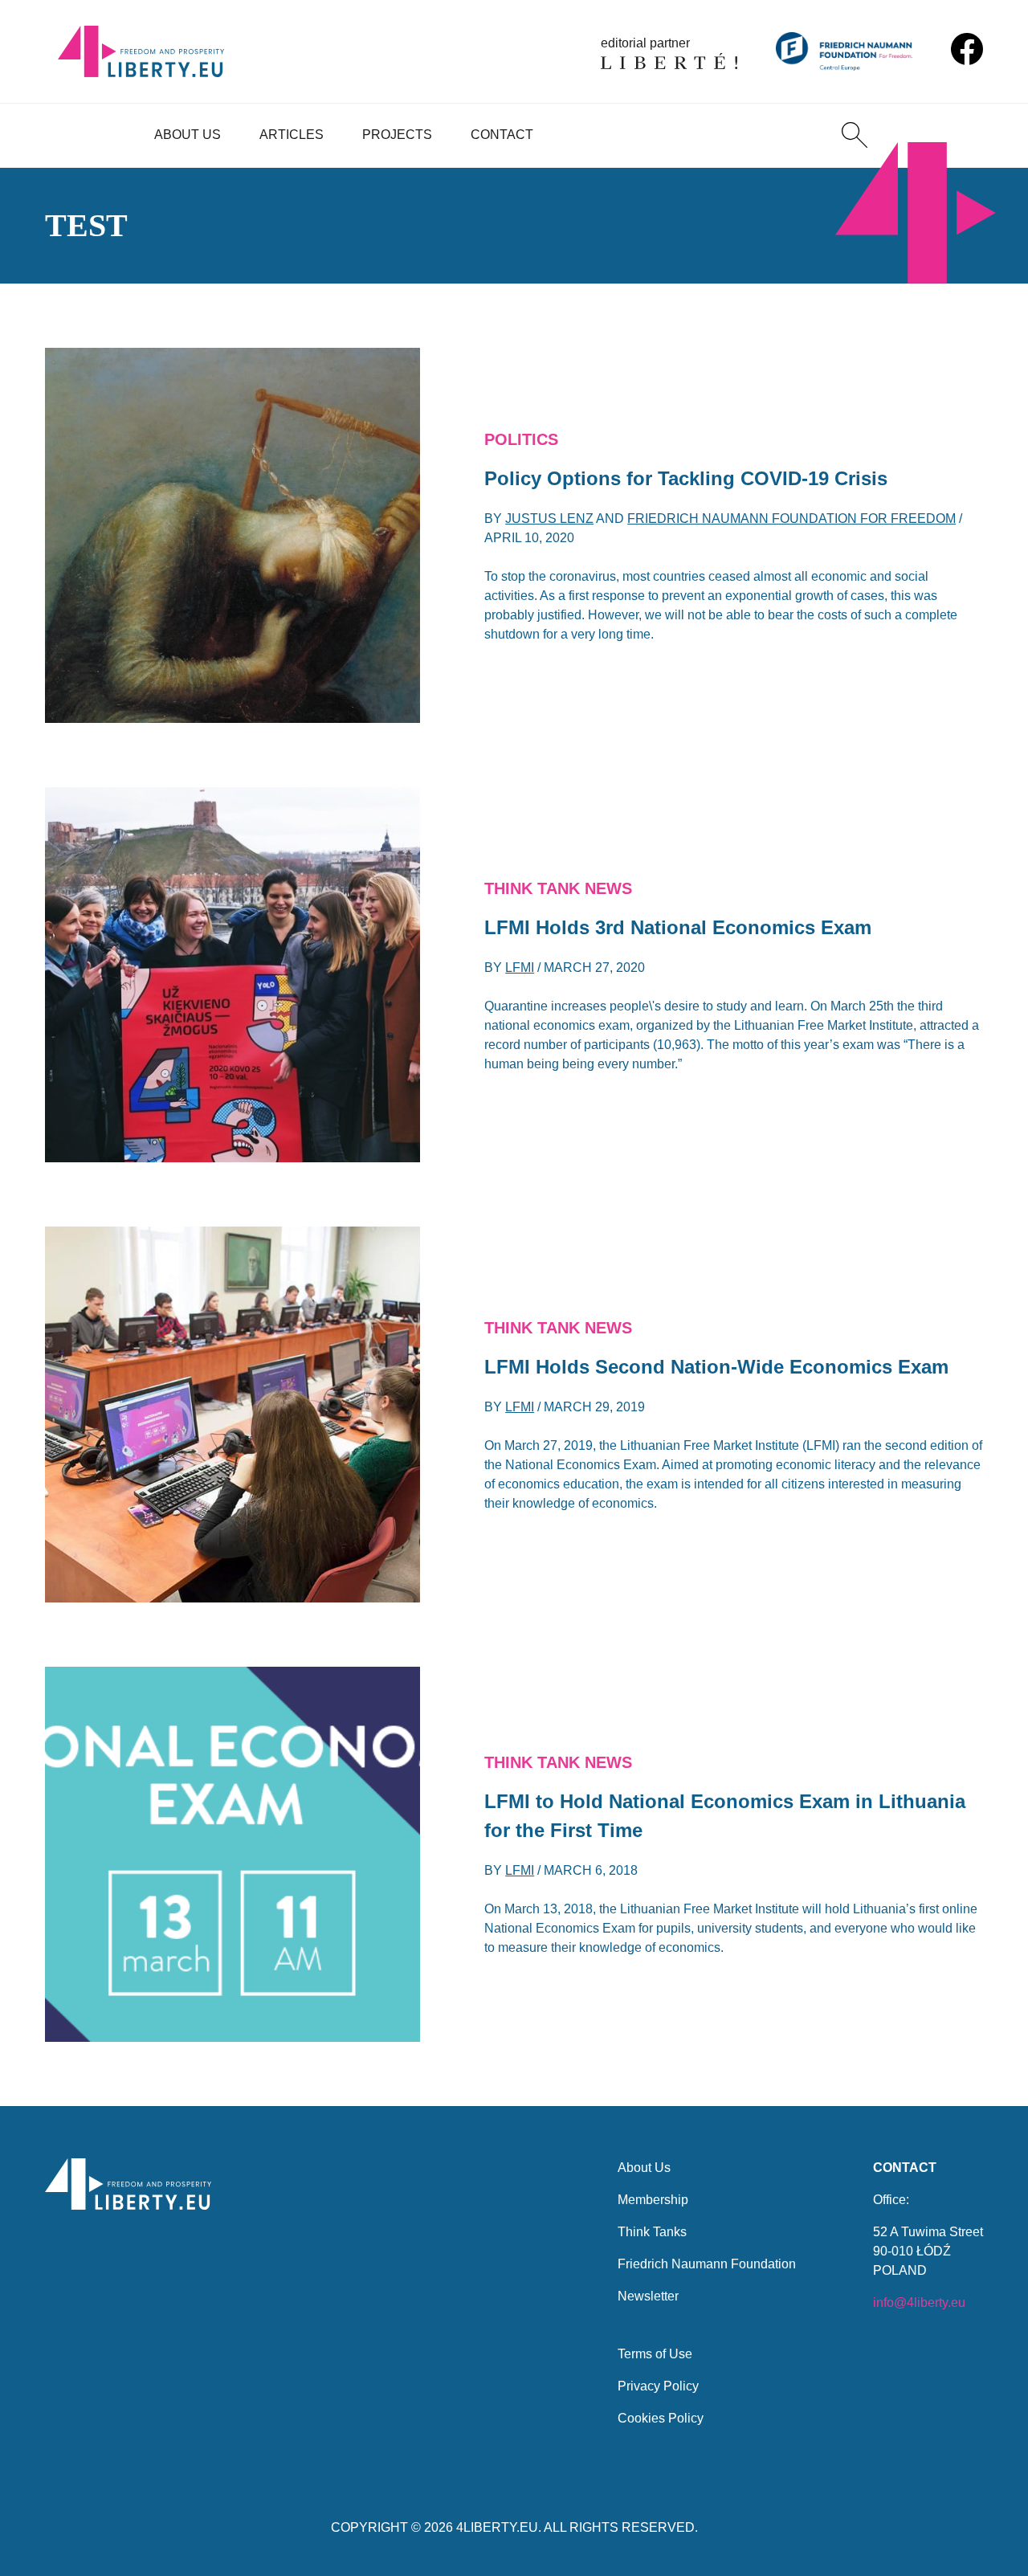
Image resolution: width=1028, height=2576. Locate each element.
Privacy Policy (658, 2386)
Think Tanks (652, 2232)
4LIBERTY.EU (497, 2527)
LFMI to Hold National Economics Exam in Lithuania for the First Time (725, 1816)
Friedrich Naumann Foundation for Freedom (791, 518)
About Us (188, 135)
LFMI (520, 968)
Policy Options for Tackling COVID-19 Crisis (686, 478)
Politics (521, 439)
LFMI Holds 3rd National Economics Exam (678, 927)
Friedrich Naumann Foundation (707, 2264)
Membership (653, 2200)
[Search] (855, 135)
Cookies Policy (661, 2418)
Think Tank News (558, 888)
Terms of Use (655, 2354)
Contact (502, 135)
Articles (292, 135)
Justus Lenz (549, 518)
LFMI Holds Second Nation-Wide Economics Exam (716, 1367)
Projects (397, 135)
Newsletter (648, 2296)
